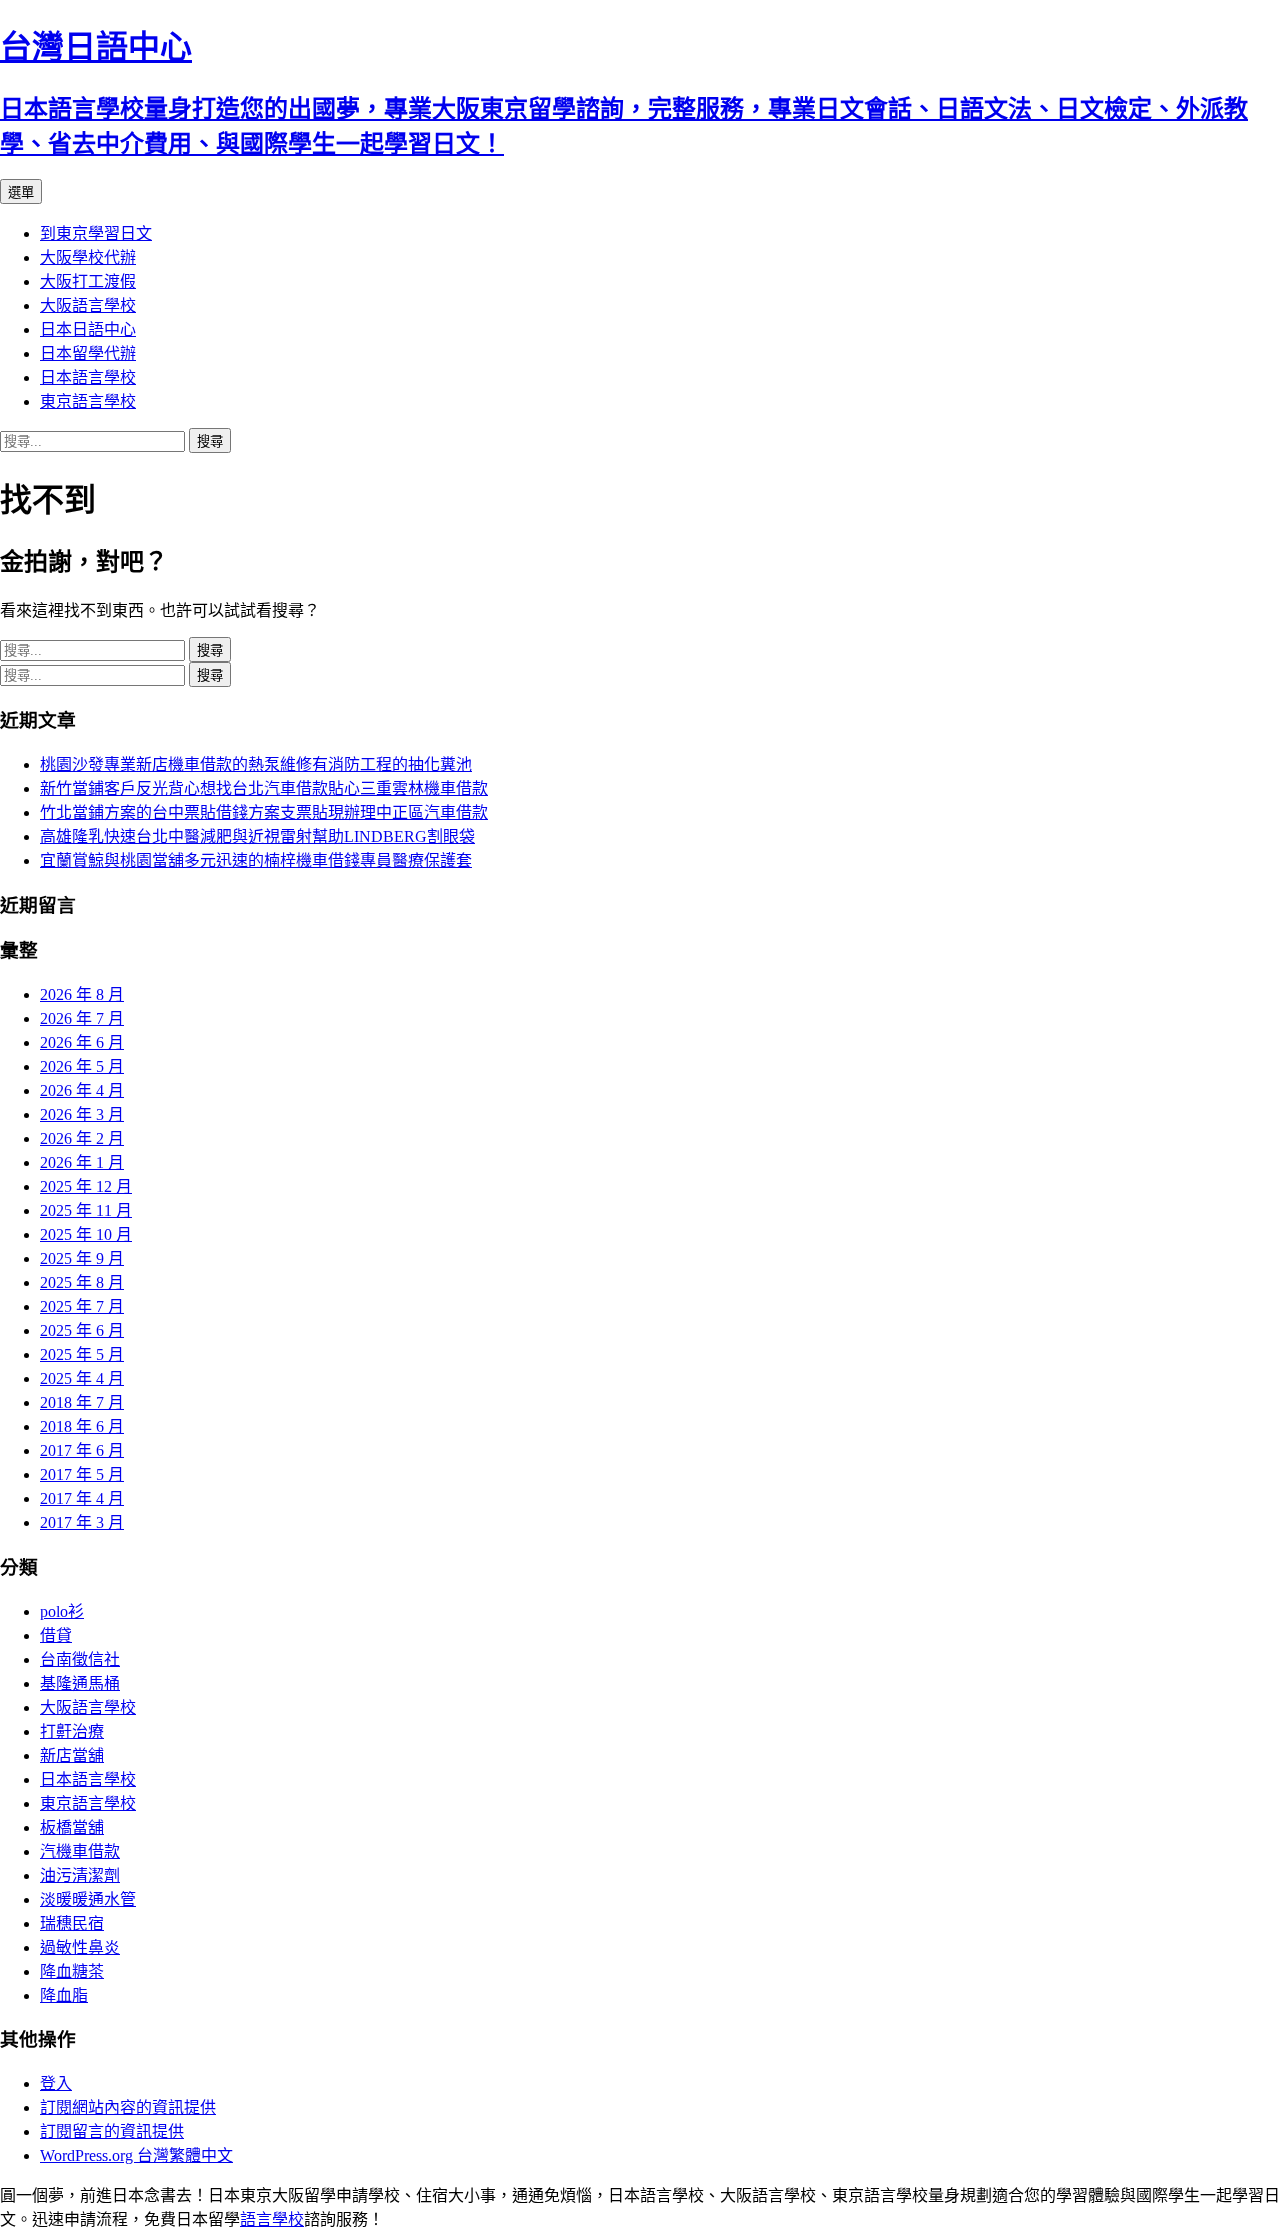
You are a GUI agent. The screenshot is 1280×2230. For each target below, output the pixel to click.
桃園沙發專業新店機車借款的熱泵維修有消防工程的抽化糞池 (256, 764)
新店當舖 (72, 1755)
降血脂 (64, 1995)
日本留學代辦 (88, 353)
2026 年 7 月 (82, 1018)
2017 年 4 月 (82, 1498)
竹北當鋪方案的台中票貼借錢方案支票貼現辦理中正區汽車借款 (264, 812)
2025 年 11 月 (86, 1210)
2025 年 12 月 (86, 1186)
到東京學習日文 (96, 233)
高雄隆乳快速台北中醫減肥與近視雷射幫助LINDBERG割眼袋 (257, 836)
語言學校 (272, 2219)
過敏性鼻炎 (80, 1947)
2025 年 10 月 (86, 1234)
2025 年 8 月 (82, 1282)
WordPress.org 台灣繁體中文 (136, 2155)
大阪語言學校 (88, 305)
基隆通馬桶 (80, 1683)
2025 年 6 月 (82, 1330)
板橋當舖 (72, 1827)
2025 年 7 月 (82, 1306)
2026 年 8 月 (82, 994)
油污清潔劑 (80, 1875)
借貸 (56, 1635)
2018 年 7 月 (82, 1402)
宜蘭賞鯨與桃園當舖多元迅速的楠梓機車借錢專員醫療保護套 (256, 860)
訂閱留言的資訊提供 (112, 2131)
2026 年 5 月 (82, 1066)
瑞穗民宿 (72, 1923)
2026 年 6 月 (82, 1042)
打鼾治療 (72, 1731)
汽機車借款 (80, 1851)
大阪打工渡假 (88, 281)
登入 (56, 2083)
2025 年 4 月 (82, 1378)
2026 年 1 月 (82, 1162)
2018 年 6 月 (82, 1426)
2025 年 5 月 (82, 1354)
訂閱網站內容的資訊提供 (128, 2107)
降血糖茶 (72, 1971)
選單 (21, 192)
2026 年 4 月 (82, 1090)
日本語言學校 (88, 377)
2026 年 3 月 (82, 1114)
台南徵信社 (80, 1659)
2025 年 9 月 (82, 1258)
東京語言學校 (88, 401)
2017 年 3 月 (82, 1522)
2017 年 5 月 (82, 1474)
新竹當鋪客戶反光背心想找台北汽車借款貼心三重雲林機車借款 (264, 788)
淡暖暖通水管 (88, 1899)
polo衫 (62, 1611)
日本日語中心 (88, 329)
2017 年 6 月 (82, 1450)
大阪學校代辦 (88, 257)
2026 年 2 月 (82, 1138)
